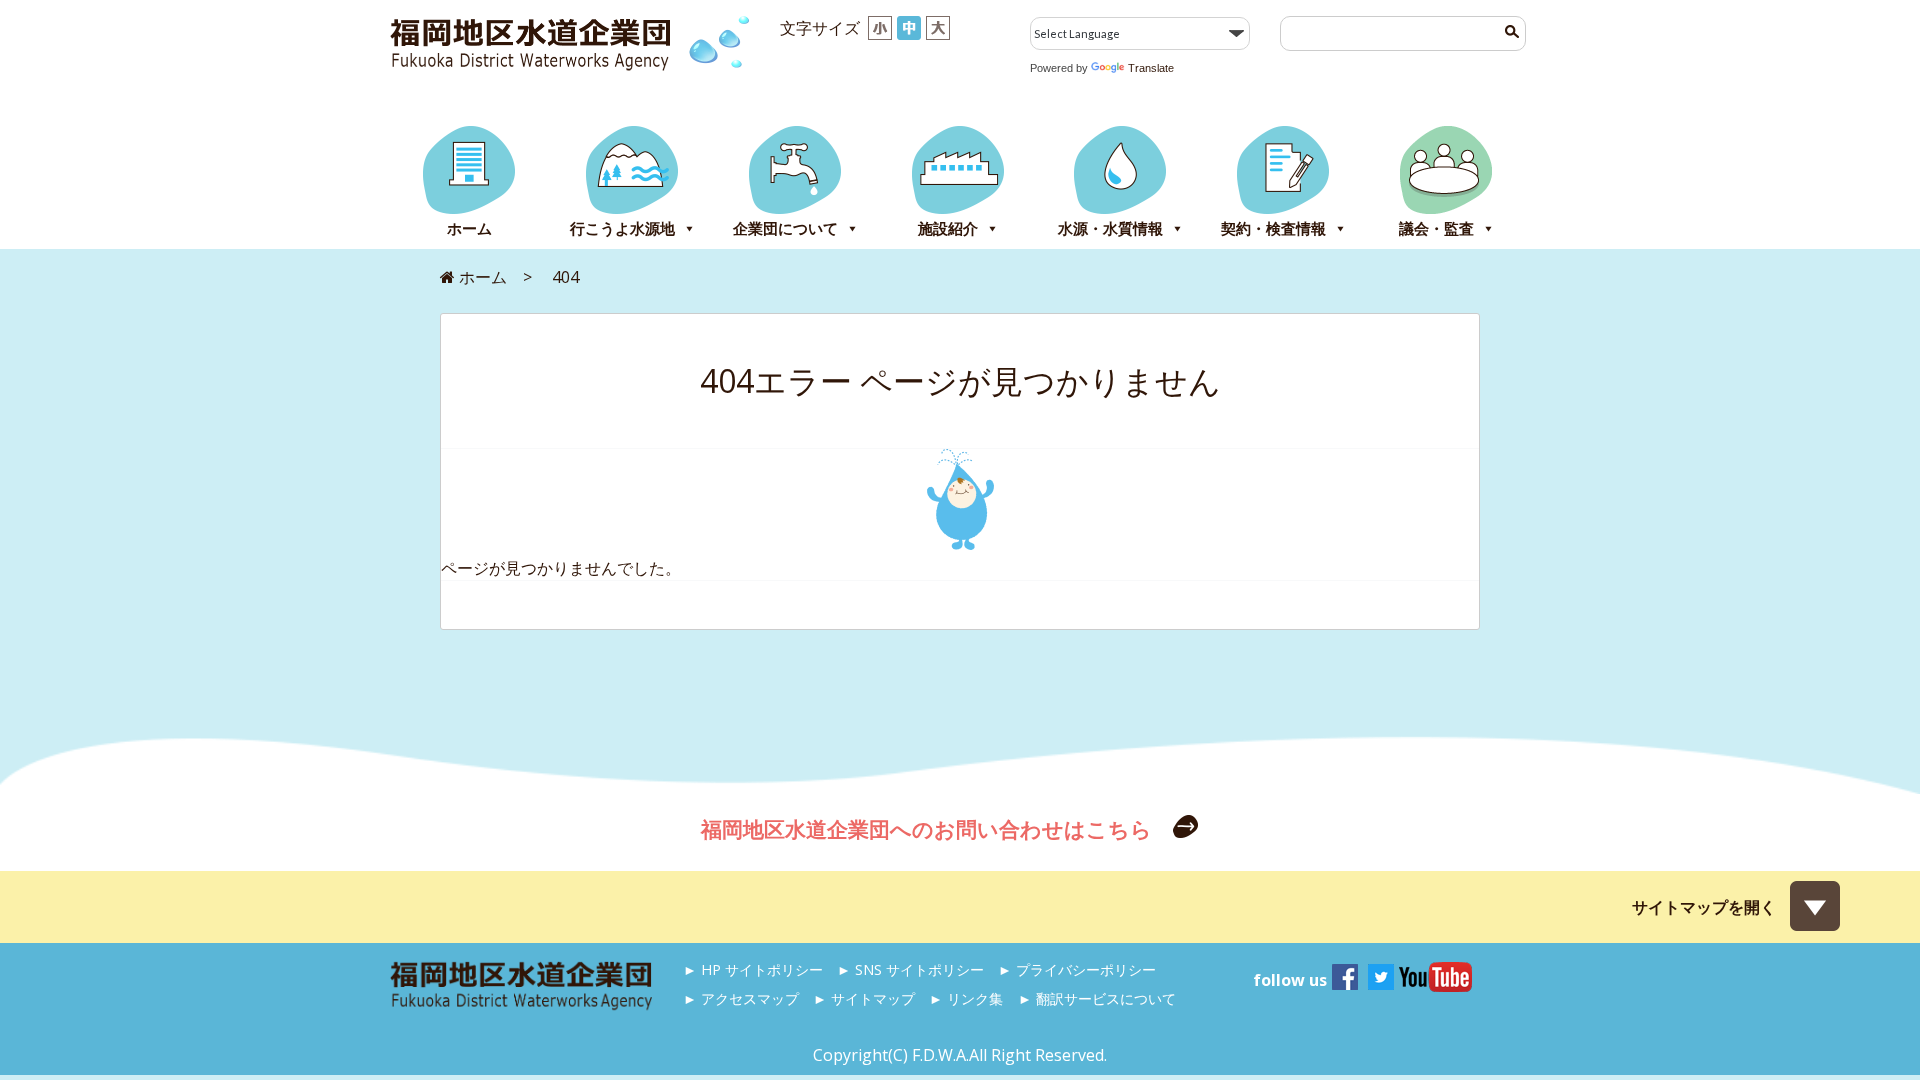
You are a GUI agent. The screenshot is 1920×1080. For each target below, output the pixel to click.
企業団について (785, 228)
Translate (1151, 68)
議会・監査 (1436, 228)
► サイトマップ (864, 998)
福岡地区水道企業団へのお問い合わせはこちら (929, 829)
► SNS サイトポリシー (910, 969)
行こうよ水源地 (622, 228)
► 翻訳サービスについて (1097, 998)
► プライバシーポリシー (1077, 969)
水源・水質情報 (1110, 228)
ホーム (469, 228)
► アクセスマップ (741, 998)
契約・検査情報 (1273, 228)
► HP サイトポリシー (753, 969)
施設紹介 (948, 228)
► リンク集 (966, 998)
